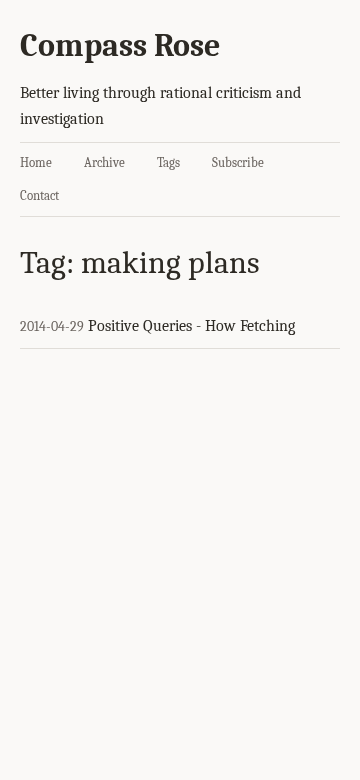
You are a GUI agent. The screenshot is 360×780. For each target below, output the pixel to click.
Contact (39, 195)
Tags (168, 162)
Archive (104, 162)
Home (36, 162)
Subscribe (238, 162)
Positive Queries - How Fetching (191, 326)
